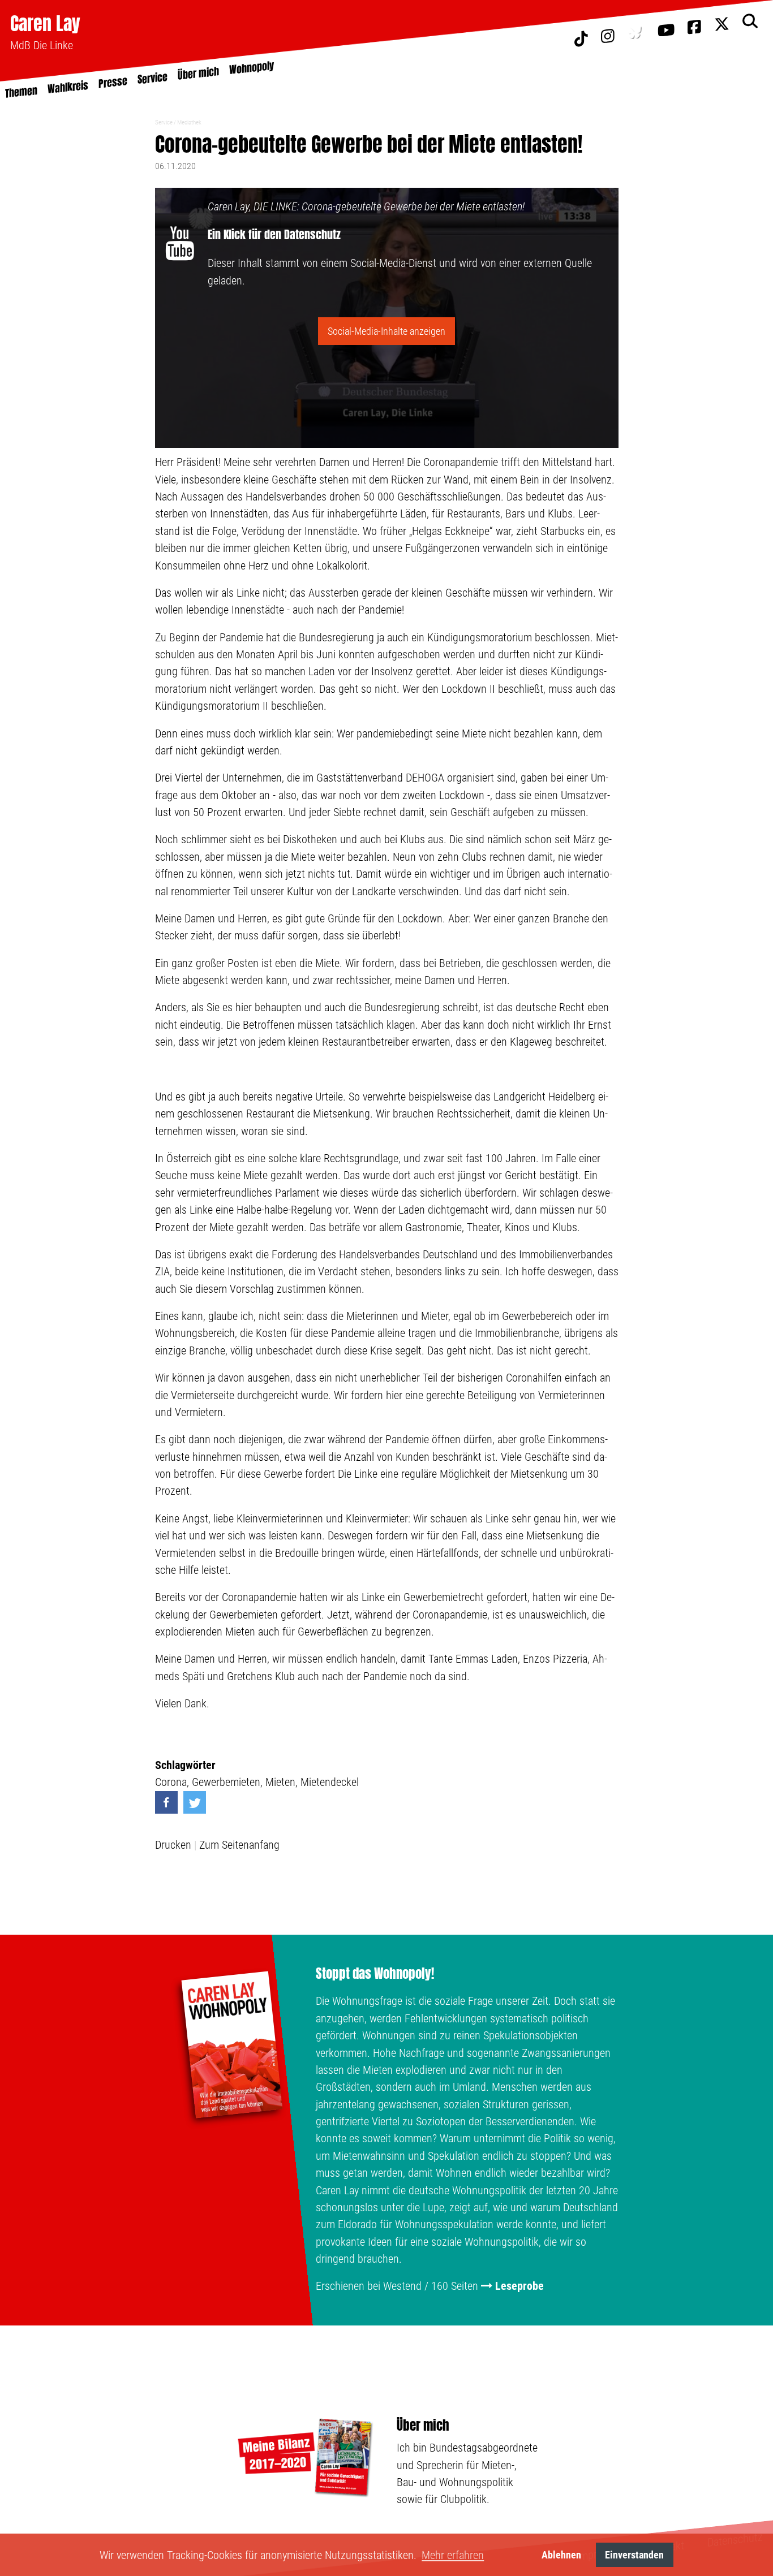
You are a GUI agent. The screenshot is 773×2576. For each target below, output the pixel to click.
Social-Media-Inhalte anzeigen (386, 331)
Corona (171, 1782)
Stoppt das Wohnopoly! (375, 1974)
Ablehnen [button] (561, 2555)
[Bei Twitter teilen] (195, 1802)
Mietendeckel (330, 1782)
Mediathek (189, 122)
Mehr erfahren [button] (453, 2555)
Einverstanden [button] (634, 2555)
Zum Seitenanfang (239, 1845)
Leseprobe (519, 2286)
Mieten (280, 1782)
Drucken (173, 1845)
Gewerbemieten (226, 1782)
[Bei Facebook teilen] (166, 1802)
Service (164, 122)
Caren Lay (45, 23)
